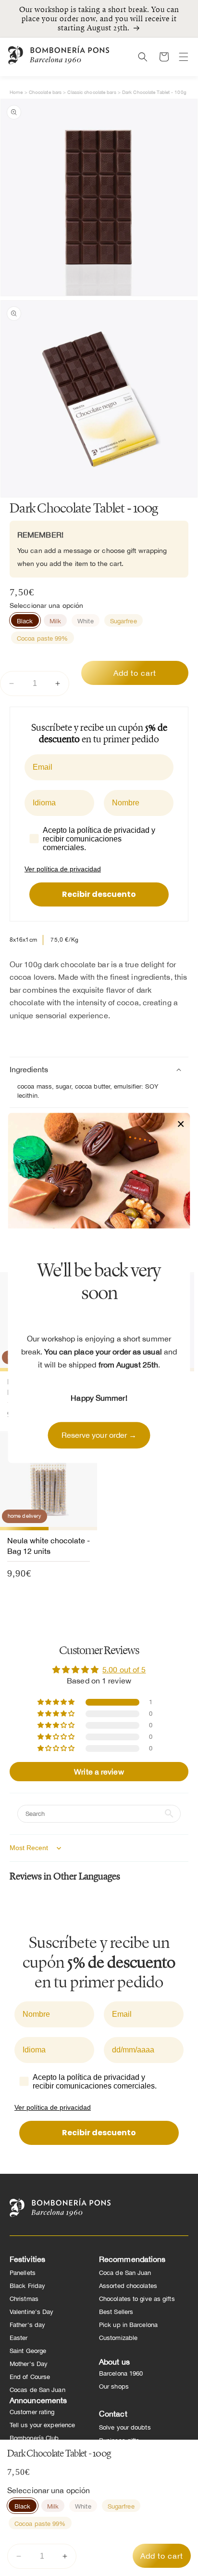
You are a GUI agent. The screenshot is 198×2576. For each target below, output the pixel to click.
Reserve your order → (99, 1435)
